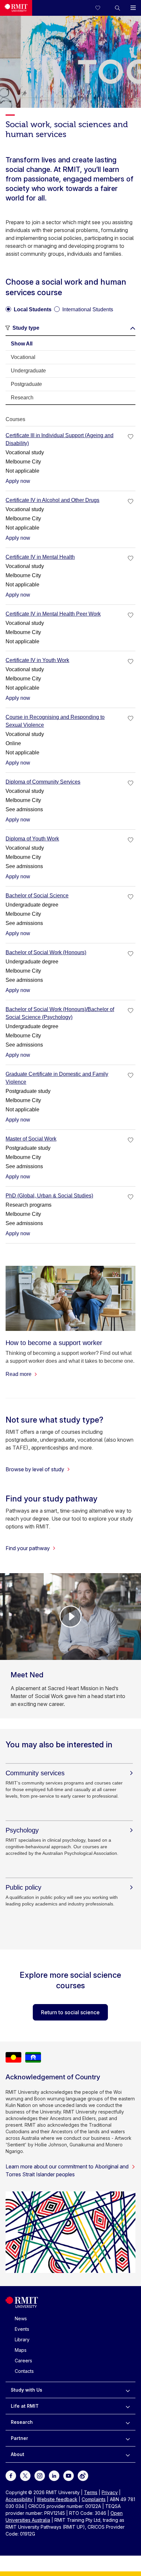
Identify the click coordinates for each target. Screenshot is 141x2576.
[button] (117, 8)
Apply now (18, 481)
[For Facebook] (11, 2475)
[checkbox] (131, 437)
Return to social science (70, 2012)
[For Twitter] (25, 2475)
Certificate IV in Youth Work (37, 660)
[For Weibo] (83, 2475)
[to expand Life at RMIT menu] (128, 2406)
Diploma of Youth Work (32, 839)
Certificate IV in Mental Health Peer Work (53, 614)
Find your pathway (28, 1548)
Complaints (94, 2499)
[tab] (70, 344)
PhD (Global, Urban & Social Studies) (49, 1196)
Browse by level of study (35, 1469)
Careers (23, 2361)
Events (22, 2329)
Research (22, 2422)
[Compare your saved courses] (102, 8)
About (18, 2454)
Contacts (24, 2371)
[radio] (29, 307)
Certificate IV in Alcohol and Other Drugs (52, 500)
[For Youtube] (69, 2475)
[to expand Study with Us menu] (128, 2390)
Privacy (110, 2492)
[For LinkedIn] (54, 2475)
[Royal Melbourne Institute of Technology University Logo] (16, 8)
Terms (91, 2492)
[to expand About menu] (128, 2454)
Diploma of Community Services (43, 782)
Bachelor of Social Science (37, 896)
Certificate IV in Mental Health (40, 557)
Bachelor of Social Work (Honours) (46, 952)
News (21, 2318)
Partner (20, 2438)
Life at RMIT (25, 2406)
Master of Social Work (31, 1139)
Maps (21, 2350)
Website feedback (57, 2499)
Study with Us (27, 2390)
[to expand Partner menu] (128, 2438)
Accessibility (19, 2499)
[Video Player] (70, 1617)
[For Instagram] (40, 2475)
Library (22, 2340)
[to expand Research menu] (128, 2422)
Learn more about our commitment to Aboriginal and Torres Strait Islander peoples (67, 2170)
